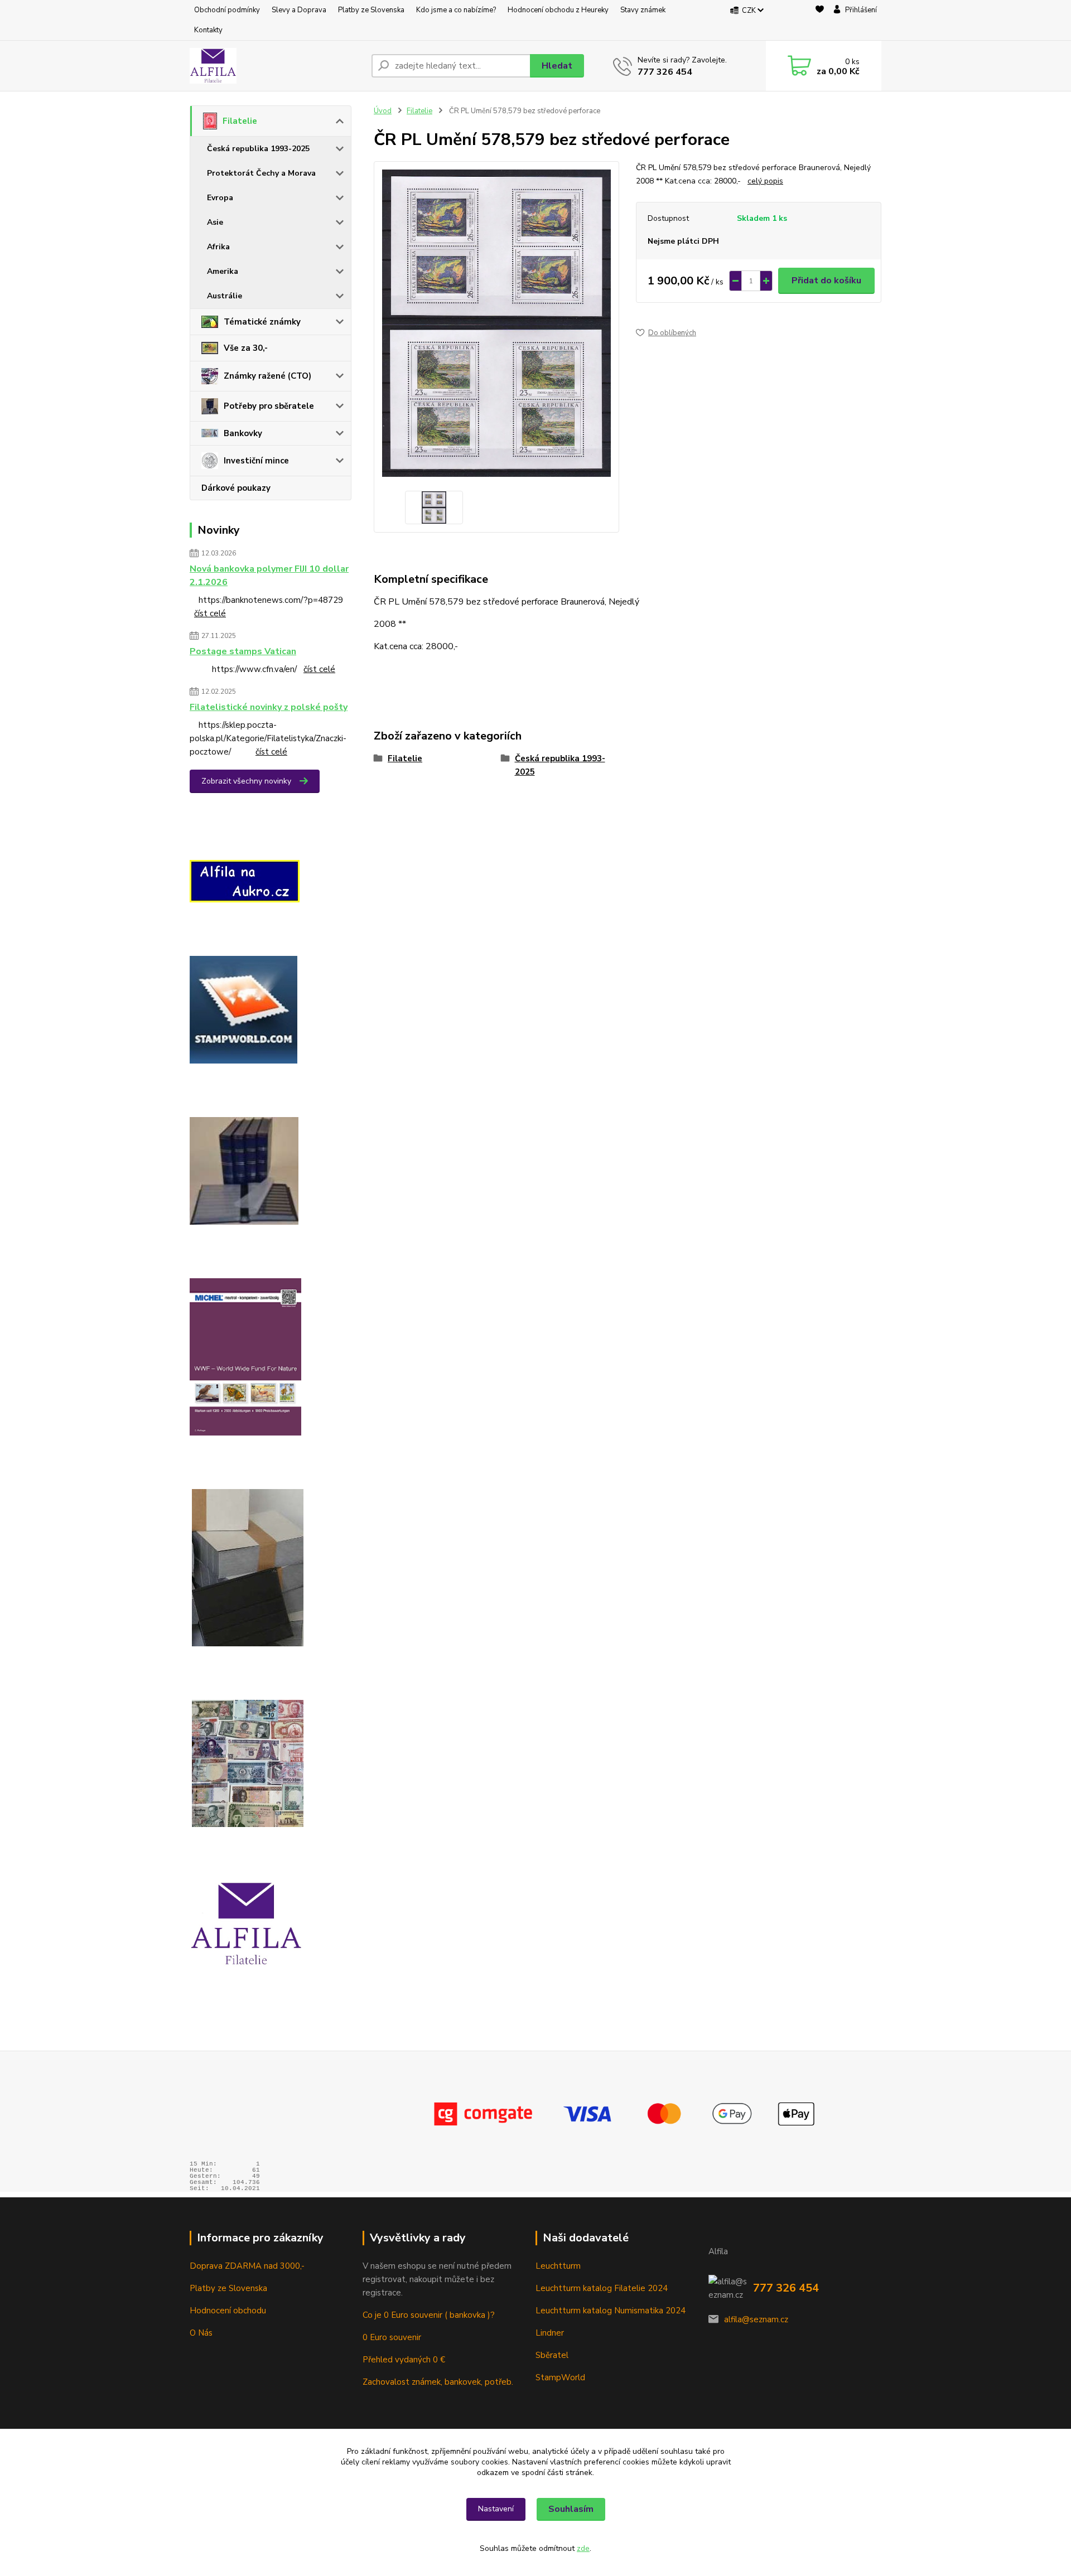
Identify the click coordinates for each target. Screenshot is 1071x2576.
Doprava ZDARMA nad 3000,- (247, 2266)
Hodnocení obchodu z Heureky (558, 10)
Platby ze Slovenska (371, 10)
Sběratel (552, 2355)
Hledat (557, 66)
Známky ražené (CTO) (267, 376)
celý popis (765, 181)
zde (583, 2548)
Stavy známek (643, 10)
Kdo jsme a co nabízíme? (456, 10)
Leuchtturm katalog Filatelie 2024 (602, 2288)
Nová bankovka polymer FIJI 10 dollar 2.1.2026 (269, 576)
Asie (215, 222)
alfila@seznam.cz (756, 2319)
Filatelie (240, 121)
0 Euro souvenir (392, 2337)
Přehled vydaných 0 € (405, 2360)
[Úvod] (276, 66)
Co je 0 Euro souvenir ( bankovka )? (429, 2315)
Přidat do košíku (826, 281)
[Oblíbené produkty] (820, 21)
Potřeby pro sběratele (269, 406)
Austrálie (225, 296)
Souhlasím (571, 2509)
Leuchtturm (558, 2266)
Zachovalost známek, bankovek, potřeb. (438, 2382)
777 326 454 (665, 72)
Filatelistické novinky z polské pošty (269, 707)
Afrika (218, 247)
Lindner (550, 2333)
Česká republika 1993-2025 (258, 149)
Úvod (383, 111)
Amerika (223, 271)
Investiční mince (256, 461)
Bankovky (243, 433)
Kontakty (208, 30)
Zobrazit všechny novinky (246, 781)
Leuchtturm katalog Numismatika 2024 (611, 2311)
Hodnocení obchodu (228, 2311)
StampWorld (560, 2377)
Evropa (220, 198)
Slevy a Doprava (299, 10)
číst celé (210, 613)
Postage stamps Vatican (243, 651)
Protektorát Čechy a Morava (261, 173)
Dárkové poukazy (236, 488)
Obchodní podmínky (227, 10)
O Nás (201, 2333)
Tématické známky (262, 322)
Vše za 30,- (246, 348)
